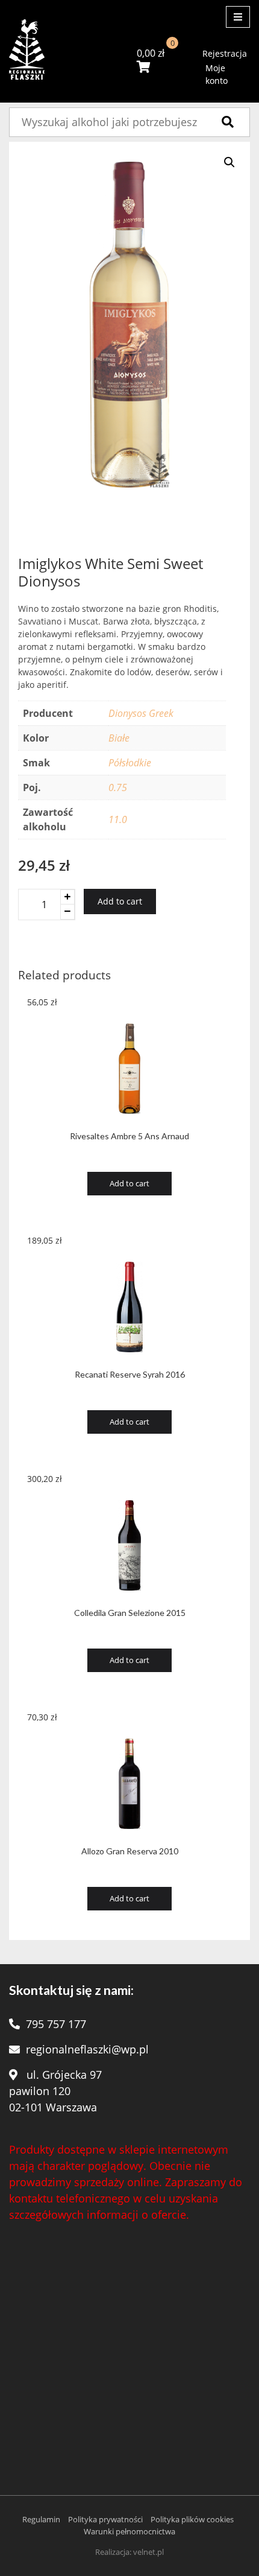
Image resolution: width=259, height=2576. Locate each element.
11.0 (118, 819)
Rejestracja (225, 53)
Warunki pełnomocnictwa (129, 2531)
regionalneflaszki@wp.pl (87, 2049)
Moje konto (217, 74)
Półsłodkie (130, 763)
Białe (119, 738)
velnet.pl (148, 2552)
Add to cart (120, 901)
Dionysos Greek (141, 713)
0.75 (118, 787)
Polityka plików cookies (192, 2519)
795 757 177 (56, 2024)
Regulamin (41, 2519)
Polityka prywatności (105, 2519)
